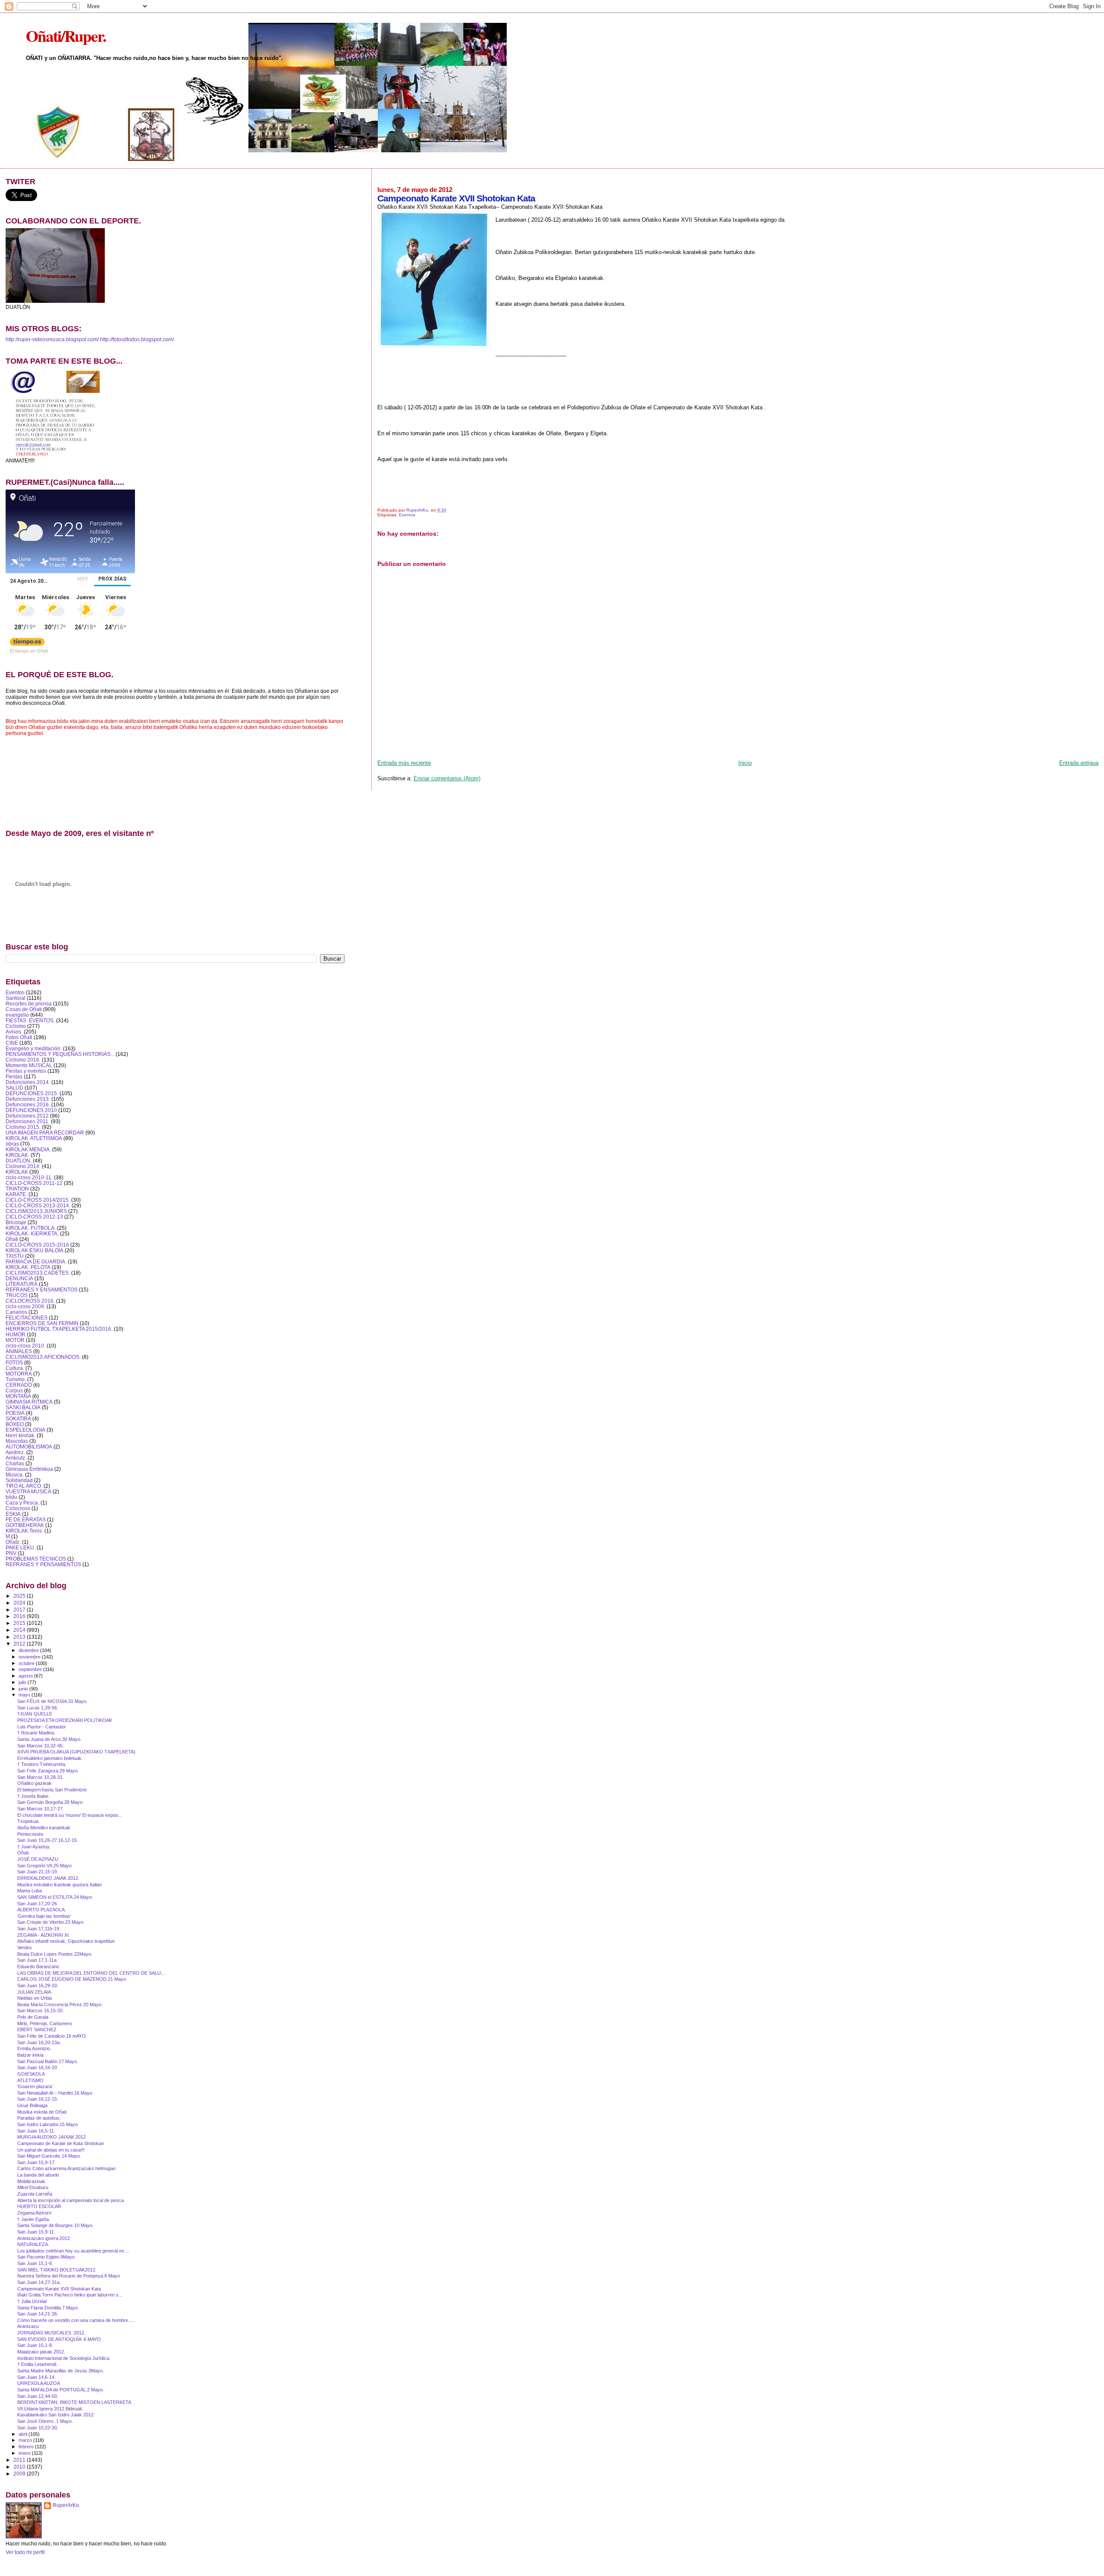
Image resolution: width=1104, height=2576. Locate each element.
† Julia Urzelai (32, 2301)
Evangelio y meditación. (34, 1048)
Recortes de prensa (29, 1004)
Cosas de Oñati (24, 1009)
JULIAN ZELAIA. (35, 1992)
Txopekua (28, 1821)
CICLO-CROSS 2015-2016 (37, 1245)
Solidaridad (19, 1480)
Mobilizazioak (31, 2181)
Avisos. (14, 1032)
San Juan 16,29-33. (38, 1985)
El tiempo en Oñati (29, 650)
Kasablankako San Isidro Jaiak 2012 (55, 2415)
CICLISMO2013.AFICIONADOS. (43, 1357)
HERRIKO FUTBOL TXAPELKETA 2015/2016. (59, 1329)
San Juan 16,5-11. (36, 2131)
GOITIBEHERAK (25, 1525)
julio (23, 1682)
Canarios (16, 1312)
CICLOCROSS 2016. (30, 1301)
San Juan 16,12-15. (38, 2099)
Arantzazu (28, 2326)
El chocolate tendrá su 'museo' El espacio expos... (70, 1815)
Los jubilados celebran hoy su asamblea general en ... (73, 2251)
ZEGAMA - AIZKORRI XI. (44, 1935)
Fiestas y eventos (26, 1071)
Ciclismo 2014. (23, 1166)
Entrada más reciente (404, 763)
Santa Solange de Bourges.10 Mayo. (55, 2225)
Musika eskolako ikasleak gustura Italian (60, 1885)
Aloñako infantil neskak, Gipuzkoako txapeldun (66, 1941)
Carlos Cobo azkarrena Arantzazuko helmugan (66, 2168)
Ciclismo (16, 1026)
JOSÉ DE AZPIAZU (38, 1859)
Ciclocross (18, 1508)
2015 (20, 1623)
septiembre (31, 1669)
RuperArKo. (66, 2505)
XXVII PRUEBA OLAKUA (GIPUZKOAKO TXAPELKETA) (76, 1752)
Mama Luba (30, 1891)
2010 (20, 2467)
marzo (26, 2440)
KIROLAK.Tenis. (24, 1531)
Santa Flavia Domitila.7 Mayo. (48, 2308)
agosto (26, 1676)
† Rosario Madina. (36, 1733)
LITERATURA (22, 1284)
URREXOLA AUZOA (39, 2383)
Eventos (407, 515)
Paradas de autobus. (39, 2118)
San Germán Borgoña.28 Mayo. (50, 1802)
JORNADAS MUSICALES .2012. (51, 2333)
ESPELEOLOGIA (25, 1430)
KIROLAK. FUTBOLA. (31, 1228)
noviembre (30, 1657)
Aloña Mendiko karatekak (44, 1828)
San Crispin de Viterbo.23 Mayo (50, 1922)
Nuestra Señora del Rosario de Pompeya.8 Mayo (69, 2276)
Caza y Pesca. (22, 1503)
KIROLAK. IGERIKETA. (32, 1233)
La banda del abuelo (38, 2175)
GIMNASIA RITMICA (29, 1402)
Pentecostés (30, 1834)
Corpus (14, 1390)
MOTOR (15, 1340)
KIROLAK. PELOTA (28, 1267)
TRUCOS (17, 1295)
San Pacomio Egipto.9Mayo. (47, 2257)
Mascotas (17, 1441)
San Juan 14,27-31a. (39, 2282)
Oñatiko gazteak (34, 1783)
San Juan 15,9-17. (36, 2162)
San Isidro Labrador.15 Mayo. (48, 2124)
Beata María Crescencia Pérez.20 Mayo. (60, 2004)
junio (24, 1689)
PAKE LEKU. (20, 1547)
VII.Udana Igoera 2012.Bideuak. (50, 2409)
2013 (20, 1637)
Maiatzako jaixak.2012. (41, 2352)
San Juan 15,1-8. (35, 2263)
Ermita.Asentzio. (34, 2048)
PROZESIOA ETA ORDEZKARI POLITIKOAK (65, 1720)
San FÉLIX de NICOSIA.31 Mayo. (52, 1701)
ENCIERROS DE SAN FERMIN (42, 1323)
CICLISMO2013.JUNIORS (36, 1211)
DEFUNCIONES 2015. (32, 1093)
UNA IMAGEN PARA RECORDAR (45, 1132)
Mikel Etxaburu (33, 2187)
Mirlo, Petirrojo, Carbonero (45, 2023)
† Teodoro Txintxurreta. (42, 1764)
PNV (11, 1553)
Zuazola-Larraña (35, 2194)
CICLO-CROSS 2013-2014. (38, 1205)
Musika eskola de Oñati (42, 2112)
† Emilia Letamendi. (37, 2364)
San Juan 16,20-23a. (39, 2042)
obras (12, 1144)
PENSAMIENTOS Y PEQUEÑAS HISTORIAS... (60, 1054)
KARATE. (16, 1194)
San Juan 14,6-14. (36, 2377)
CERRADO (19, 1385)
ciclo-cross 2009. (25, 1306)
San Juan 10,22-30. (38, 2428)
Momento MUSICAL (29, 1065)
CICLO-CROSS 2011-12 (34, 1183)
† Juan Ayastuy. (34, 1847)
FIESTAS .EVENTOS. (30, 1020)
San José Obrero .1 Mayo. (45, 2421)
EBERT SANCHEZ (37, 2029)
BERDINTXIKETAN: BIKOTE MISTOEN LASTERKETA (74, 2402)
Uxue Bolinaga (32, 2105)
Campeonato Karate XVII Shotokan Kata (59, 2289)
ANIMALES (19, 1351)
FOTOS (14, 1362)
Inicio (745, 763)
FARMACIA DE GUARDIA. (36, 1261)
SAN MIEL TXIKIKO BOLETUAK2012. (57, 2270)
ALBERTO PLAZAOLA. (42, 1910)
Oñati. (24, 1853)
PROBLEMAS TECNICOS (36, 1559)
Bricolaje (16, 1222)
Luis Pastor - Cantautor (42, 1727)
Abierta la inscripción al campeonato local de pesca (71, 2200)
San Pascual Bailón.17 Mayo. (48, 2061)
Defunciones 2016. (28, 1104)
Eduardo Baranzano (38, 1967)
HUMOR (16, 1334)
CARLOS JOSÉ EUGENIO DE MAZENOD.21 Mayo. (72, 1979)
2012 (20, 1644)
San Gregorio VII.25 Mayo (44, 1866)
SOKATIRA (18, 1418)
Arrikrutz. (16, 1458)
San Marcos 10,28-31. (41, 1777)
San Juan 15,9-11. (36, 2232)
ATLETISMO (30, 2080)
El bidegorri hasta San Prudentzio (52, 1790)
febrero (27, 2447)
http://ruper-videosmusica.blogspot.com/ (52, 339)
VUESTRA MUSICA (28, 1491)
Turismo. (16, 1379)
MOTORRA (19, 1374)
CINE (12, 1043)
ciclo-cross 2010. (25, 1346)
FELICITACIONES (27, 1318)
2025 (20, 1596)
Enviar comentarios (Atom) (447, 778)
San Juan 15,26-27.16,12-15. (48, 1840)
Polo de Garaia (33, 2017)
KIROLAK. (17, 1155)
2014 (20, 1630)
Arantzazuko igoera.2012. (44, 2238)
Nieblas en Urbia (34, 1998)
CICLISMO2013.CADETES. (38, 1273)
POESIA (15, 1413)
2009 (20, 2474)
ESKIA (13, 1514)
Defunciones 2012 (27, 1116)
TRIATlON (17, 1189)
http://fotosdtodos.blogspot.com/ (137, 339)
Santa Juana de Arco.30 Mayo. (49, 1739)
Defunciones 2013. (28, 1099)
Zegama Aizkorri (34, 2213)
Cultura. (15, 1368)
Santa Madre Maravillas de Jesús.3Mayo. (61, 2371)
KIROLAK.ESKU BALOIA (34, 1250)
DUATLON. (19, 1161)
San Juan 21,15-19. (38, 1872)
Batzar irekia (30, 2055)
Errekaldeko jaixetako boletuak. (50, 1758)
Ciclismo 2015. (23, 1127)
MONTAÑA (18, 1396)
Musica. (15, 1475)
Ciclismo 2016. (23, 1060)
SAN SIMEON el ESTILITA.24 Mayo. (55, 1897)
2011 (20, 2460)
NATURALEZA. (33, 2244)
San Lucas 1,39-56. (38, 1708)
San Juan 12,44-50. (38, 2396)
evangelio (17, 1015)
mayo (25, 1695)
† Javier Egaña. (34, 2219)
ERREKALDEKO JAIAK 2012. (48, 1878)
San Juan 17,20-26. (38, 1904)
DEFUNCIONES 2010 (31, 1110)
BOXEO (15, 1424)
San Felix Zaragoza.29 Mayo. (48, 1771)
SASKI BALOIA (23, 1407)
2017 (20, 1610)
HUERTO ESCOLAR (39, 2206)
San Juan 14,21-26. (38, 2314)
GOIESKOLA (31, 2074)
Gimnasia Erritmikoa (29, 1469)
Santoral (16, 998)
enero (25, 2453)
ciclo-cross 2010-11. (29, 1177)
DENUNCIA (19, 1278)
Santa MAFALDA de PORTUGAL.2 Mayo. (61, 2390)
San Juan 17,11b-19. (39, 1929)
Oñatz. (13, 1542)
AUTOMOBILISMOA (29, 1447)
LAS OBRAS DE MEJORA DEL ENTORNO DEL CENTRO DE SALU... (91, 1973)
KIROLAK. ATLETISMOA (34, 1138)
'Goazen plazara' (35, 2086)
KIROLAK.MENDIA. (28, 1149)
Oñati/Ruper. (66, 36)
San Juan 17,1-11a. (38, 1960)
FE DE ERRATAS (26, 1519)
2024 (20, 1603)
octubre (27, 1663)
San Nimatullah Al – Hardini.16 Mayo (55, 2093)
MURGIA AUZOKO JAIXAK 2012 (52, 2137)
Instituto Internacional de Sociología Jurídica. (64, 2358)
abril (24, 2434)
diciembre (29, 1650)
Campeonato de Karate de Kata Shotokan (61, 2143)
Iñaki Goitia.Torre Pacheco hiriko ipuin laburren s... (70, 2295)
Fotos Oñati (19, 1037)
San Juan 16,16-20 (37, 2067)
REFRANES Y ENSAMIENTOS (42, 1290)
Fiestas (14, 1076)
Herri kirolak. (20, 1435)
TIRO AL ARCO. (24, 1486)
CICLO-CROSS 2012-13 (34, 1217)
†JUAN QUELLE (35, 1714)
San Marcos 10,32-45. (41, 1746)
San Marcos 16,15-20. (41, 2011)
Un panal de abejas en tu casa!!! (51, 2150)
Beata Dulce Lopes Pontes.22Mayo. (55, 1954)
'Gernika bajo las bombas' (44, 1916)
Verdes (25, 1948)
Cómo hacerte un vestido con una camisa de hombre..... (76, 2320)
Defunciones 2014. (28, 1082)
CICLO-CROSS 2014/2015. (38, 1200)
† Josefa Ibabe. (33, 1796)
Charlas (15, 1463)
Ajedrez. (15, 1452)
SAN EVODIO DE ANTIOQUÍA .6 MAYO (59, 2339)
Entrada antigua (1079, 763)
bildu (11, 1497)
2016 (20, 1616)
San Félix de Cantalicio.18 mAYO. (52, 2036)
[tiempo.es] (27, 644)
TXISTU (15, 1256)
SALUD (14, 1088)
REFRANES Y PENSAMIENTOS (43, 1564)
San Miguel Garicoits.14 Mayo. (49, 2156)
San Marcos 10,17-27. (41, 1809)
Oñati (12, 1239)
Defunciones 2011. (28, 1121)
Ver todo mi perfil (25, 2552)
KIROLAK (17, 1172)
